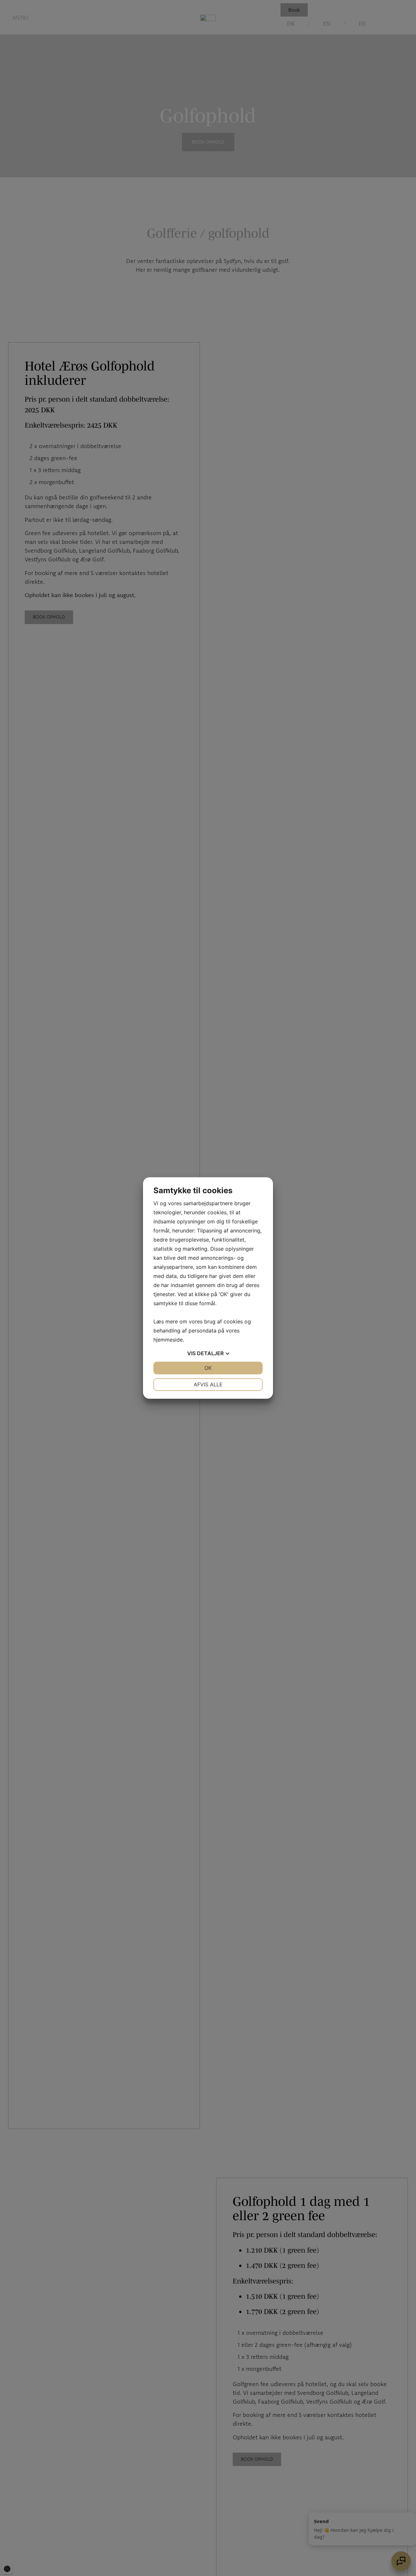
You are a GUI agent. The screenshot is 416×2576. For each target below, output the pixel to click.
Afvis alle (208, 1384)
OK (208, 1368)
